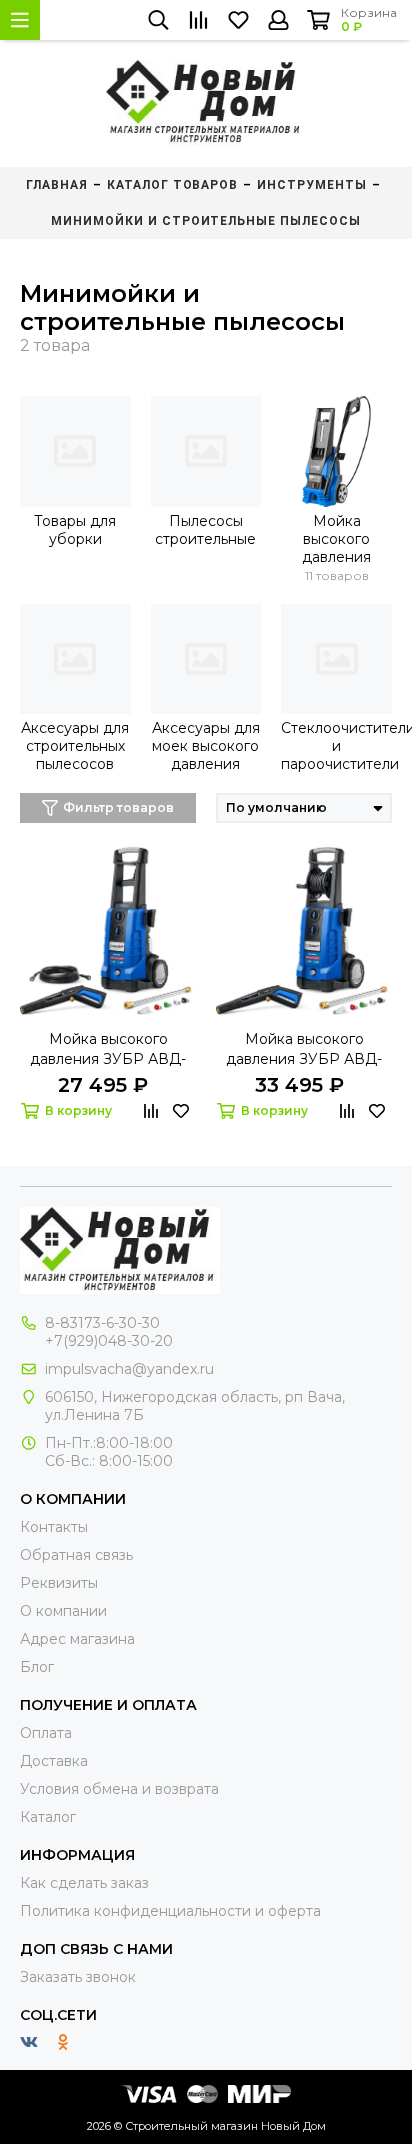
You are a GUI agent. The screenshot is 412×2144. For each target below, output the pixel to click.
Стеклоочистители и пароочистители (336, 746)
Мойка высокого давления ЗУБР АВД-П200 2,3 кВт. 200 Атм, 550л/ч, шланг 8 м (304, 1049)
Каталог (48, 1817)
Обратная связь (76, 1555)
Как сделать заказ (84, 1883)
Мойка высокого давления (336, 539)
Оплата (46, 1733)
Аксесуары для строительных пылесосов (75, 746)
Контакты (54, 1527)
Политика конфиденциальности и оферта (170, 1911)
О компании (63, 1611)
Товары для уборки (75, 530)
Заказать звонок (78, 1977)
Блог (37, 1667)
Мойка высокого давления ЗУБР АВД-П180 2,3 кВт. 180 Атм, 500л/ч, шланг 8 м (108, 1049)
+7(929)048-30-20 (109, 1341)
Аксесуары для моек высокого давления (206, 746)
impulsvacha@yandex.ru (129, 1369)
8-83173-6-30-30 (102, 1323)
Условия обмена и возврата (119, 1789)
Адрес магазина (77, 1639)
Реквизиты (59, 1583)
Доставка (54, 1761)
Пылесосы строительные (205, 530)
